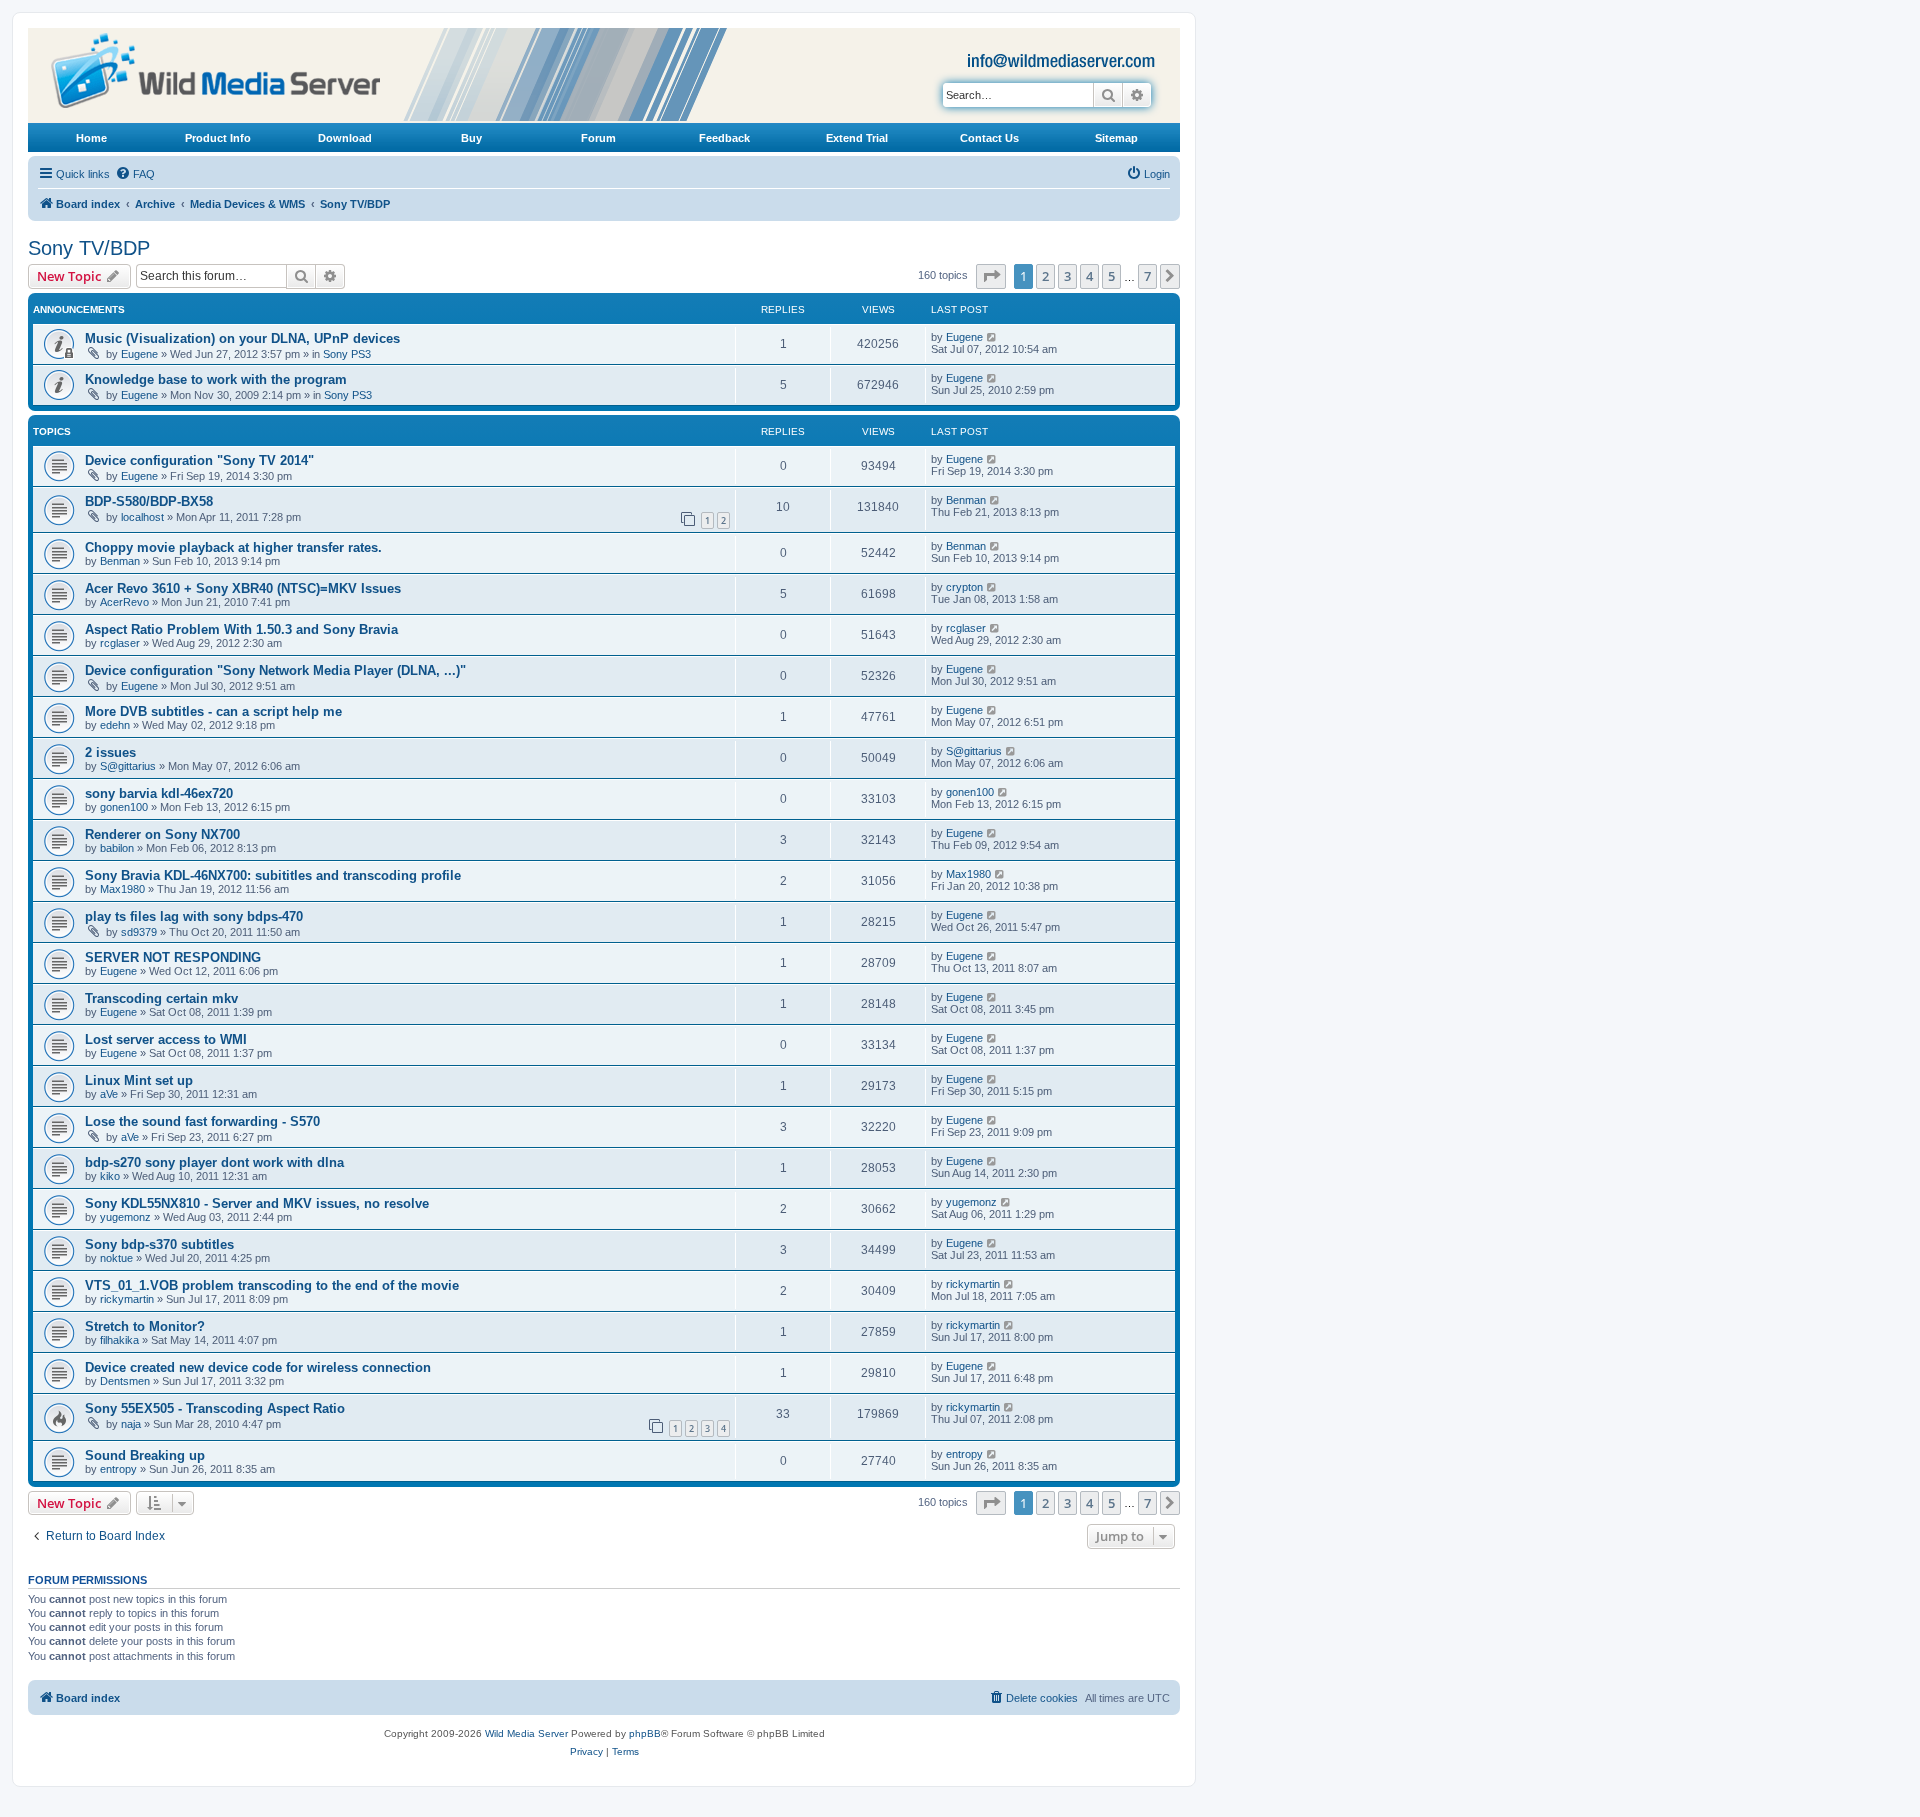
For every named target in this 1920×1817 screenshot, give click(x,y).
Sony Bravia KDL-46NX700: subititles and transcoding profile (273, 875)
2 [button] (1045, 276)
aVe (109, 1094)
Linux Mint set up (139, 1080)
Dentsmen (125, 1381)
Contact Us (989, 138)
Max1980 (122, 889)
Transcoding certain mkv (161, 998)
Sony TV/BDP (89, 248)
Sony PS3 (347, 354)
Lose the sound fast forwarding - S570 (202, 1121)
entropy (118, 1469)
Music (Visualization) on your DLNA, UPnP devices (242, 338)
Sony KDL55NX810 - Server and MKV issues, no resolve (257, 1203)
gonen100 (124, 807)
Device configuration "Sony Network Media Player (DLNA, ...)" (275, 670)
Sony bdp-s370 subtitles (159, 1244)
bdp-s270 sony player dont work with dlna (214, 1162)
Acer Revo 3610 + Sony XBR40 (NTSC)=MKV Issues (243, 588)
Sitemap (1116, 138)
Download (345, 138)
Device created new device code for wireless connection (258, 1367)
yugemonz (125, 1217)
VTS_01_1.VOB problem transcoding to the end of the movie (272, 1285)
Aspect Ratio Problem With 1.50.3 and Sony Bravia (241, 629)
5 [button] (1111, 276)
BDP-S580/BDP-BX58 (149, 501)
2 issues (110, 752)
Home (91, 138)
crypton (964, 587)
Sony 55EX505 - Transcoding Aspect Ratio (215, 1408)
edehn (115, 725)
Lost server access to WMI (166, 1039)
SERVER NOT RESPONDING (173, 957)
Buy (471, 138)
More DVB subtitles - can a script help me (213, 711)
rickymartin (127, 1299)
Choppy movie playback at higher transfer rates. (233, 547)
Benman (966, 500)
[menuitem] (135, 174)
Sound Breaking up (145, 1455)
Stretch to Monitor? (145, 1326)
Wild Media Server (526, 1733)
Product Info (218, 138)
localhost (142, 517)
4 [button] (1089, 276)
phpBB (645, 1733)
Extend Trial (857, 138)
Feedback (724, 138)
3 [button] (1067, 276)
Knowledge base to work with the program (216, 379)
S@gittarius (128, 766)
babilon (117, 848)
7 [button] (1147, 276)
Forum (598, 138)
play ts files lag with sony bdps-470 (194, 916)
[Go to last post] (992, 337)
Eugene (139, 354)
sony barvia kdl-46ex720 (159, 793)
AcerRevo (124, 602)
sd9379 (139, 932)
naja (131, 1424)
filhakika (119, 1340)
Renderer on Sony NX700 (162, 834)
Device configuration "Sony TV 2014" (199, 460)
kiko (110, 1176)
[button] (991, 276)
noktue (116, 1258)
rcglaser (120, 643)
